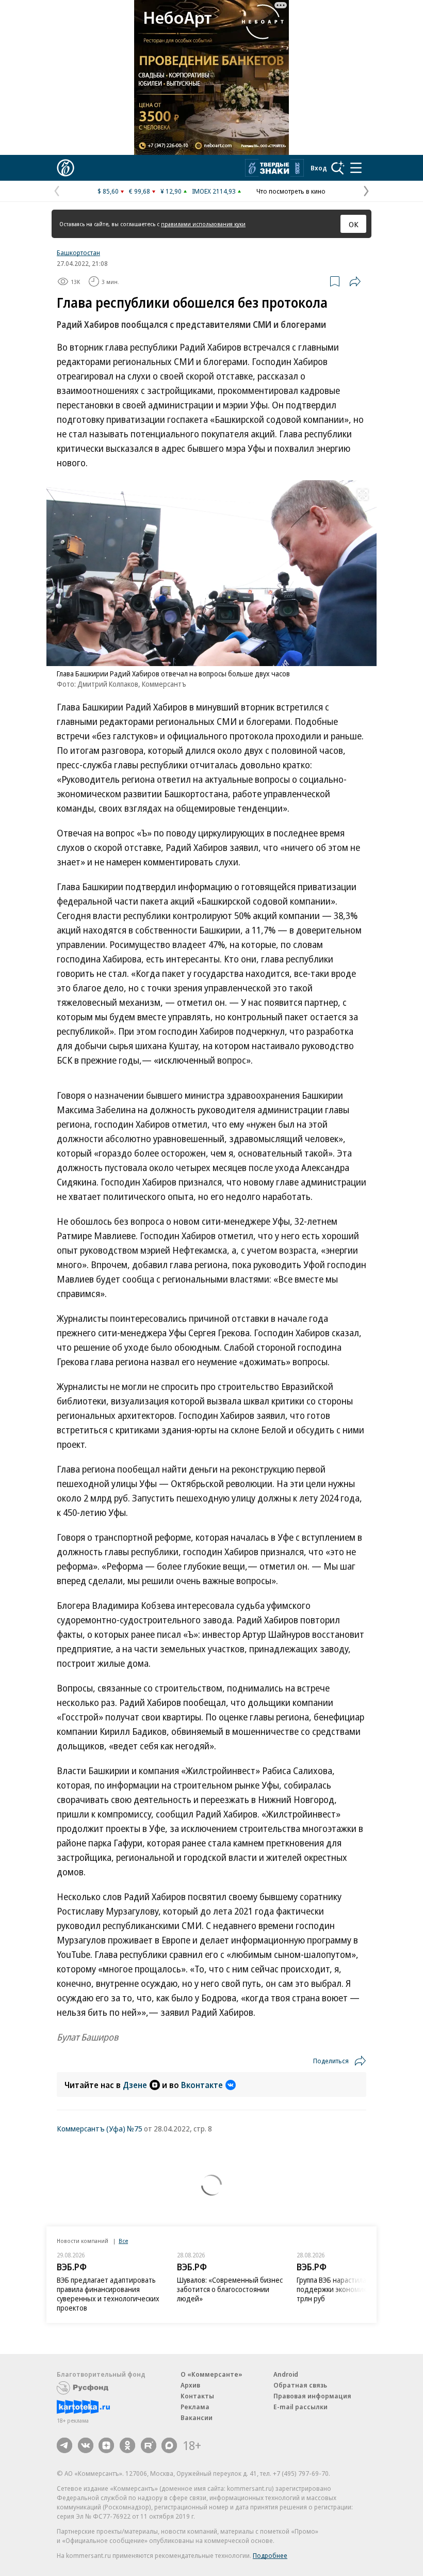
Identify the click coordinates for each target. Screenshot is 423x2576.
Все (123, 2241)
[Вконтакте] (86, 2445)
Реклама (195, 2407)
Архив (190, 2385)
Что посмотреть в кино (291, 191)
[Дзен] (106, 2445)
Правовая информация (312, 2396)
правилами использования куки (203, 224)
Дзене (135, 2085)
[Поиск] (338, 168)
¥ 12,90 (171, 191)
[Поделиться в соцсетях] (355, 281)
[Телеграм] (64, 2445)
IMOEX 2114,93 (214, 191)
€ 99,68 (140, 191)
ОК (354, 224)
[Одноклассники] (127, 2445)
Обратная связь (300, 2385)
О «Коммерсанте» (211, 2374)
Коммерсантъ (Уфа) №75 (100, 2128)
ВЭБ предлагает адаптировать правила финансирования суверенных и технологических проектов (108, 2294)
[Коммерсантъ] (66, 168)
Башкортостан (78, 252)
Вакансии (197, 2417)
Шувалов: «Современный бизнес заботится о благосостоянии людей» (230, 2289)
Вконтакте (202, 2085)
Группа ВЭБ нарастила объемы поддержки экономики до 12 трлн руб (346, 2289)
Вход (319, 168)
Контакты (197, 2396)
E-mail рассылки (300, 2407)
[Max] (169, 2445)
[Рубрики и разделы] (356, 168)
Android (286, 2374)
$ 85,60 (108, 191)
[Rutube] (149, 2445)
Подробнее (270, 2555)
